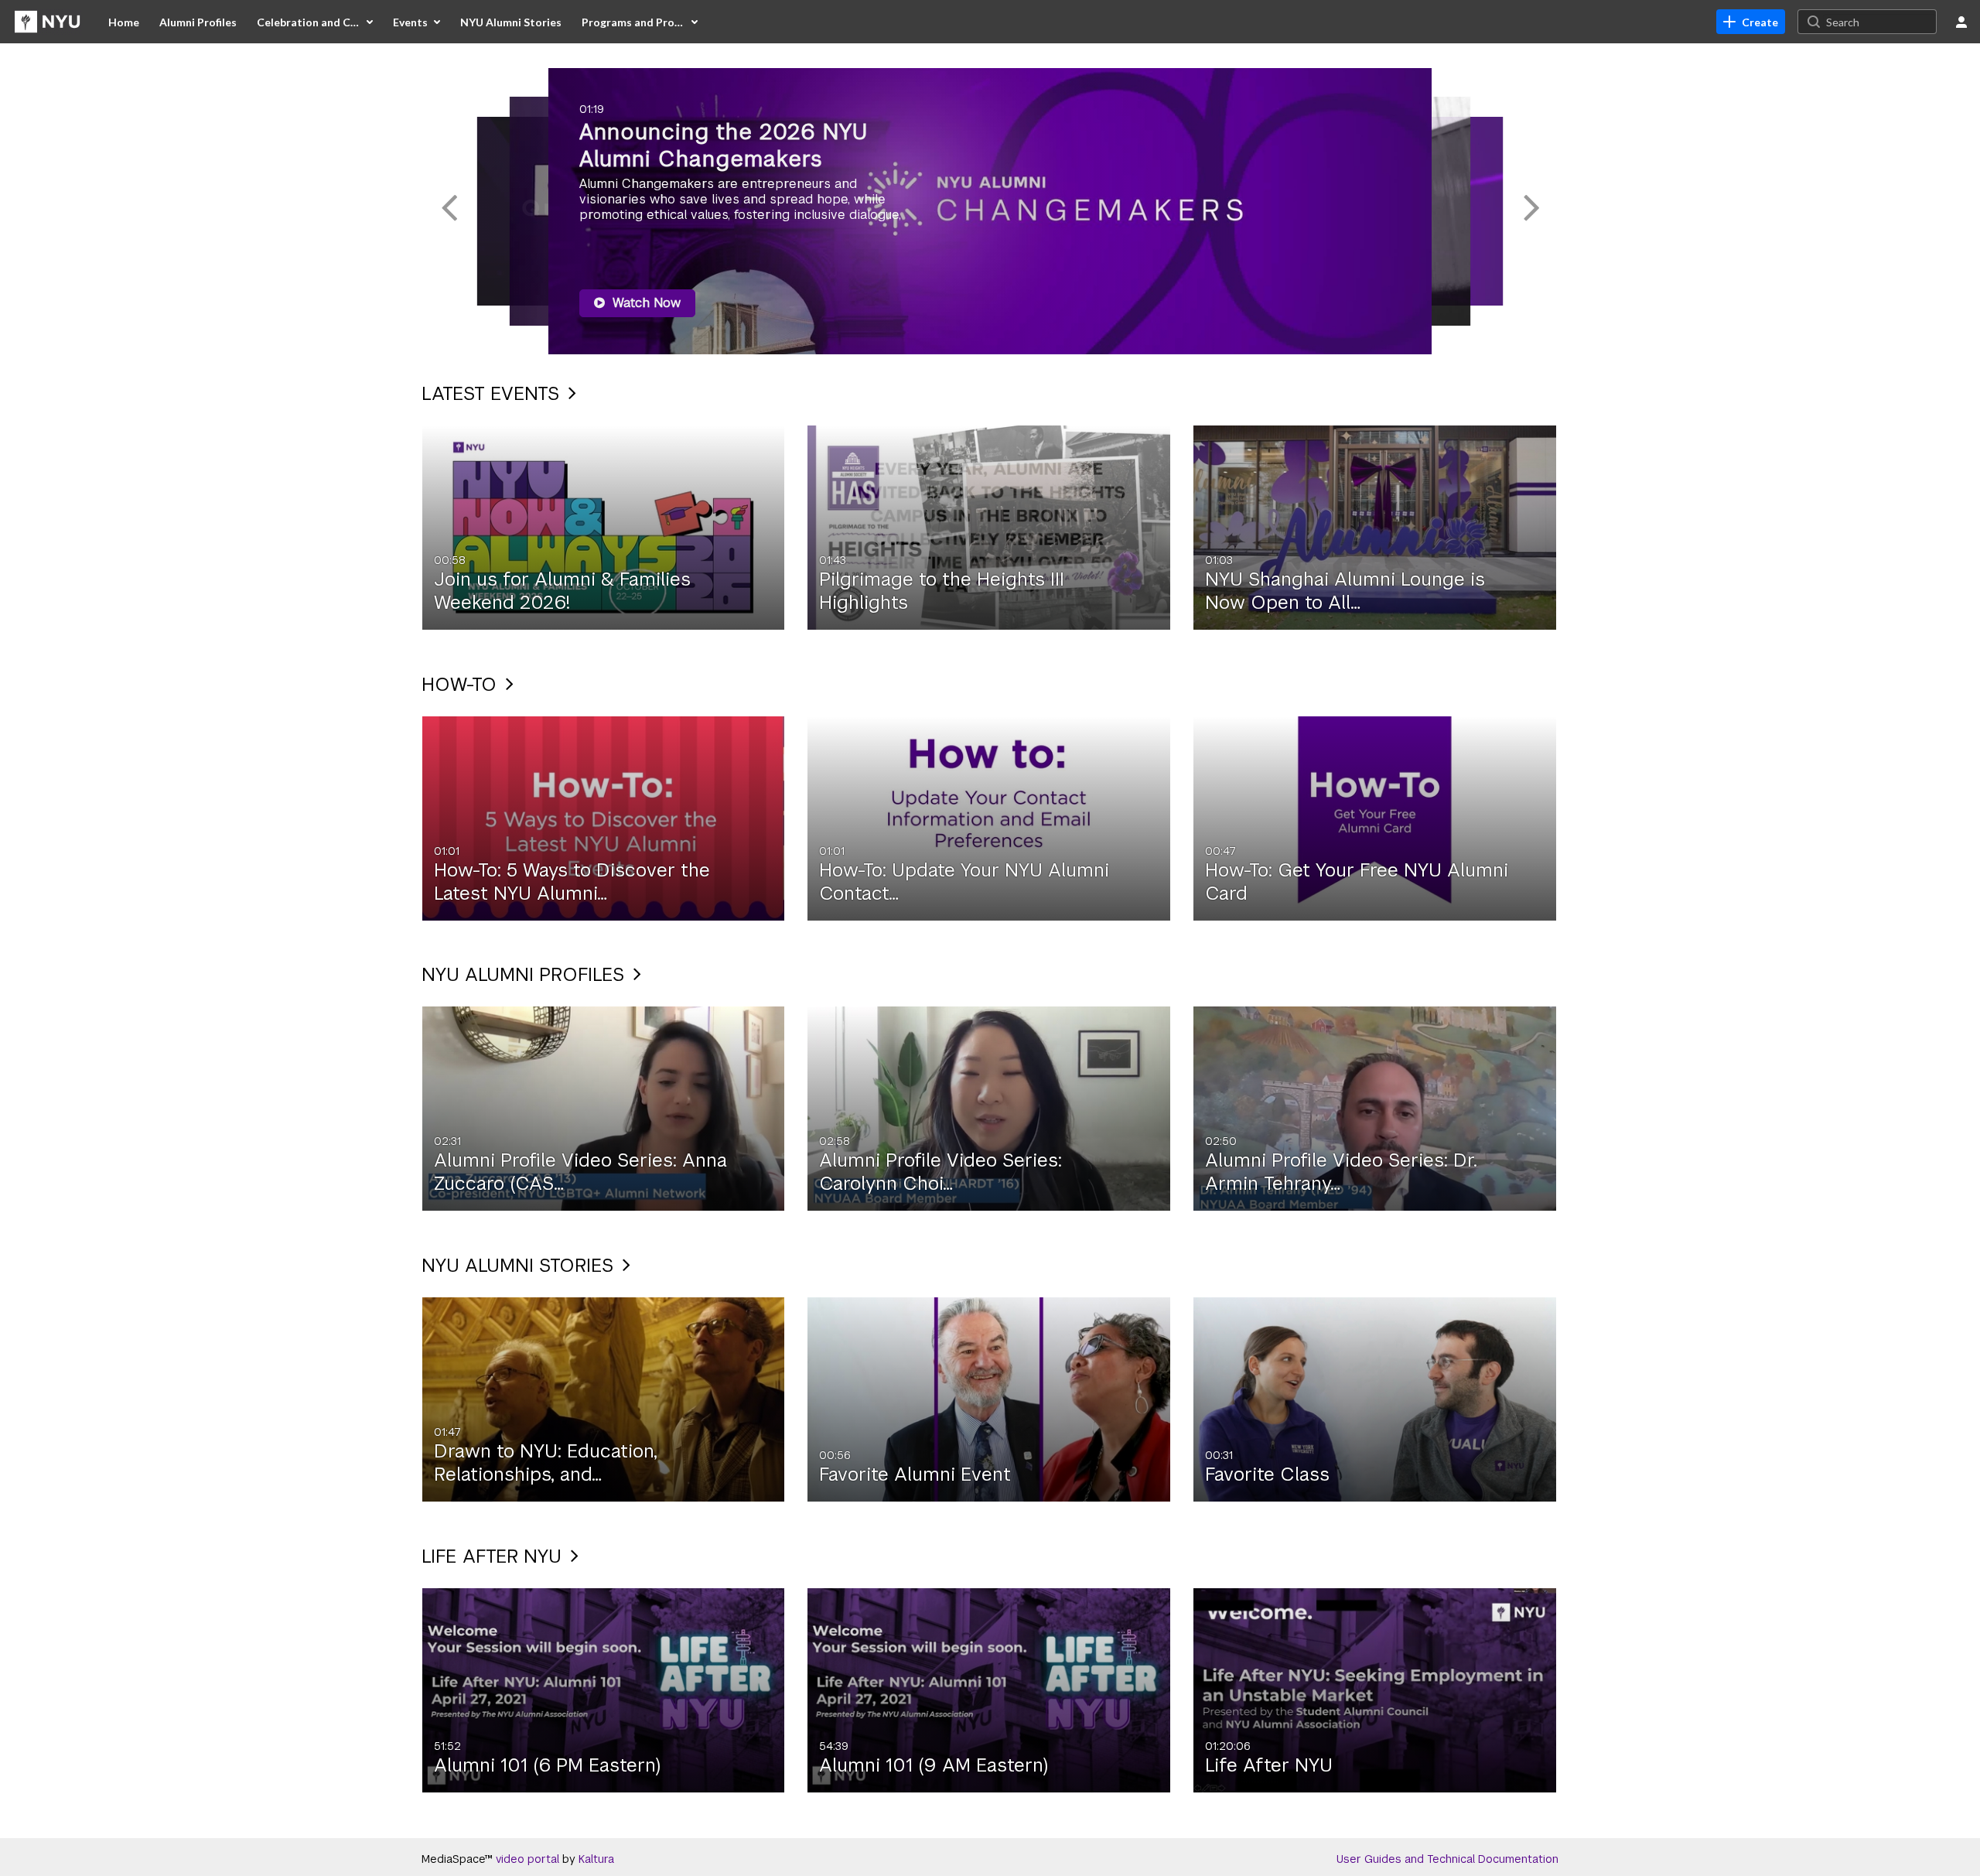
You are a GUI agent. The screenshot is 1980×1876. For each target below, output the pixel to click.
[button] (449, 211)
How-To (462, 684)
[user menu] (1961, 22)
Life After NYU (494, 1556)
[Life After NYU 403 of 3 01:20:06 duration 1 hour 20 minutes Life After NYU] (1375, 1689)
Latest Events (493, 393)
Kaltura (596, 1859)
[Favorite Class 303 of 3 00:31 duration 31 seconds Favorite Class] (1375, 1399)
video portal (527, 1859)
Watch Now (645, 303)
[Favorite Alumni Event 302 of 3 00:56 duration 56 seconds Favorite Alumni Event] (989, 1399)
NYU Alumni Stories (520, 1265)
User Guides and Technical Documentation (1447, 1859)
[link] (1751, 22)
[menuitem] (124, 22)
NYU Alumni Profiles (526, 974)
